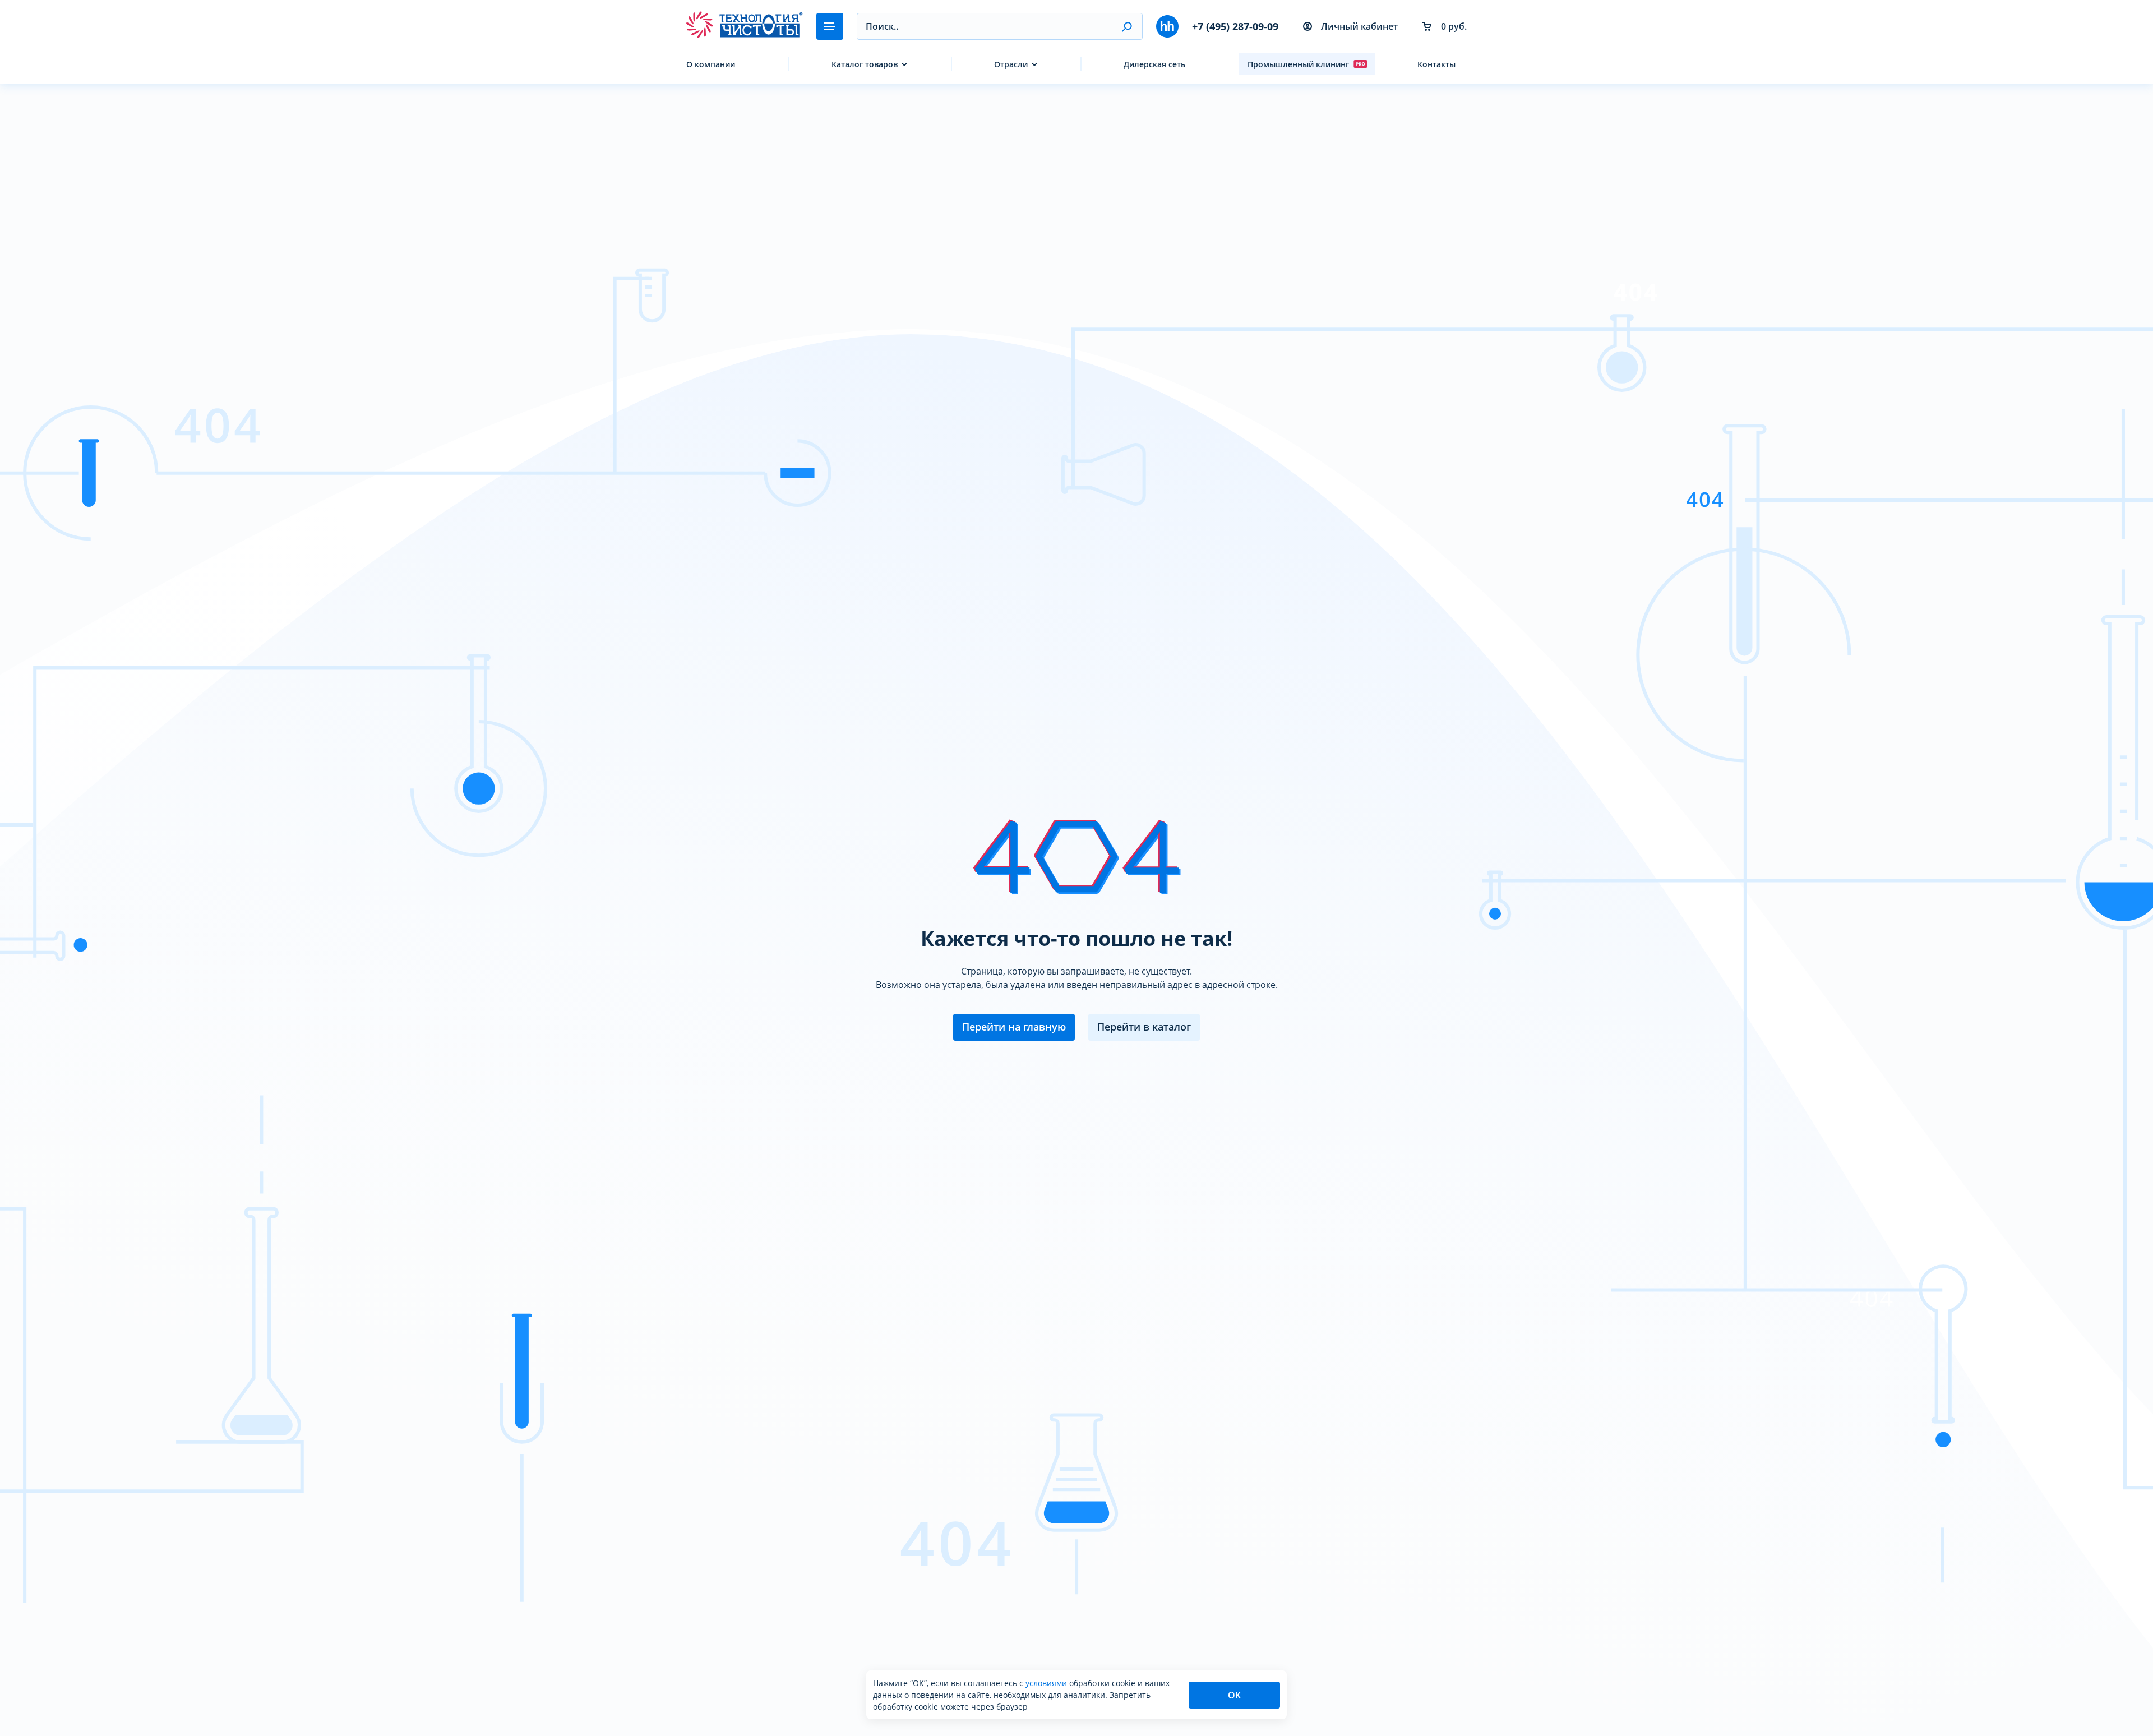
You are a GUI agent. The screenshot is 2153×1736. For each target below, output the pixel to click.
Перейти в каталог (1144, 1027)
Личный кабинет (1359, 26)
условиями (1047, 1683)
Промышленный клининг (1298, 64)
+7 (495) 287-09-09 (1235, 26)
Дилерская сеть (1154, 64)
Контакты (1436, 64)
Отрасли (1011, 64)
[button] (1127, 26)
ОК (1234, 1695)
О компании (711, 64)
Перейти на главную (1014, 1027)
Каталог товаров (865, 64)
